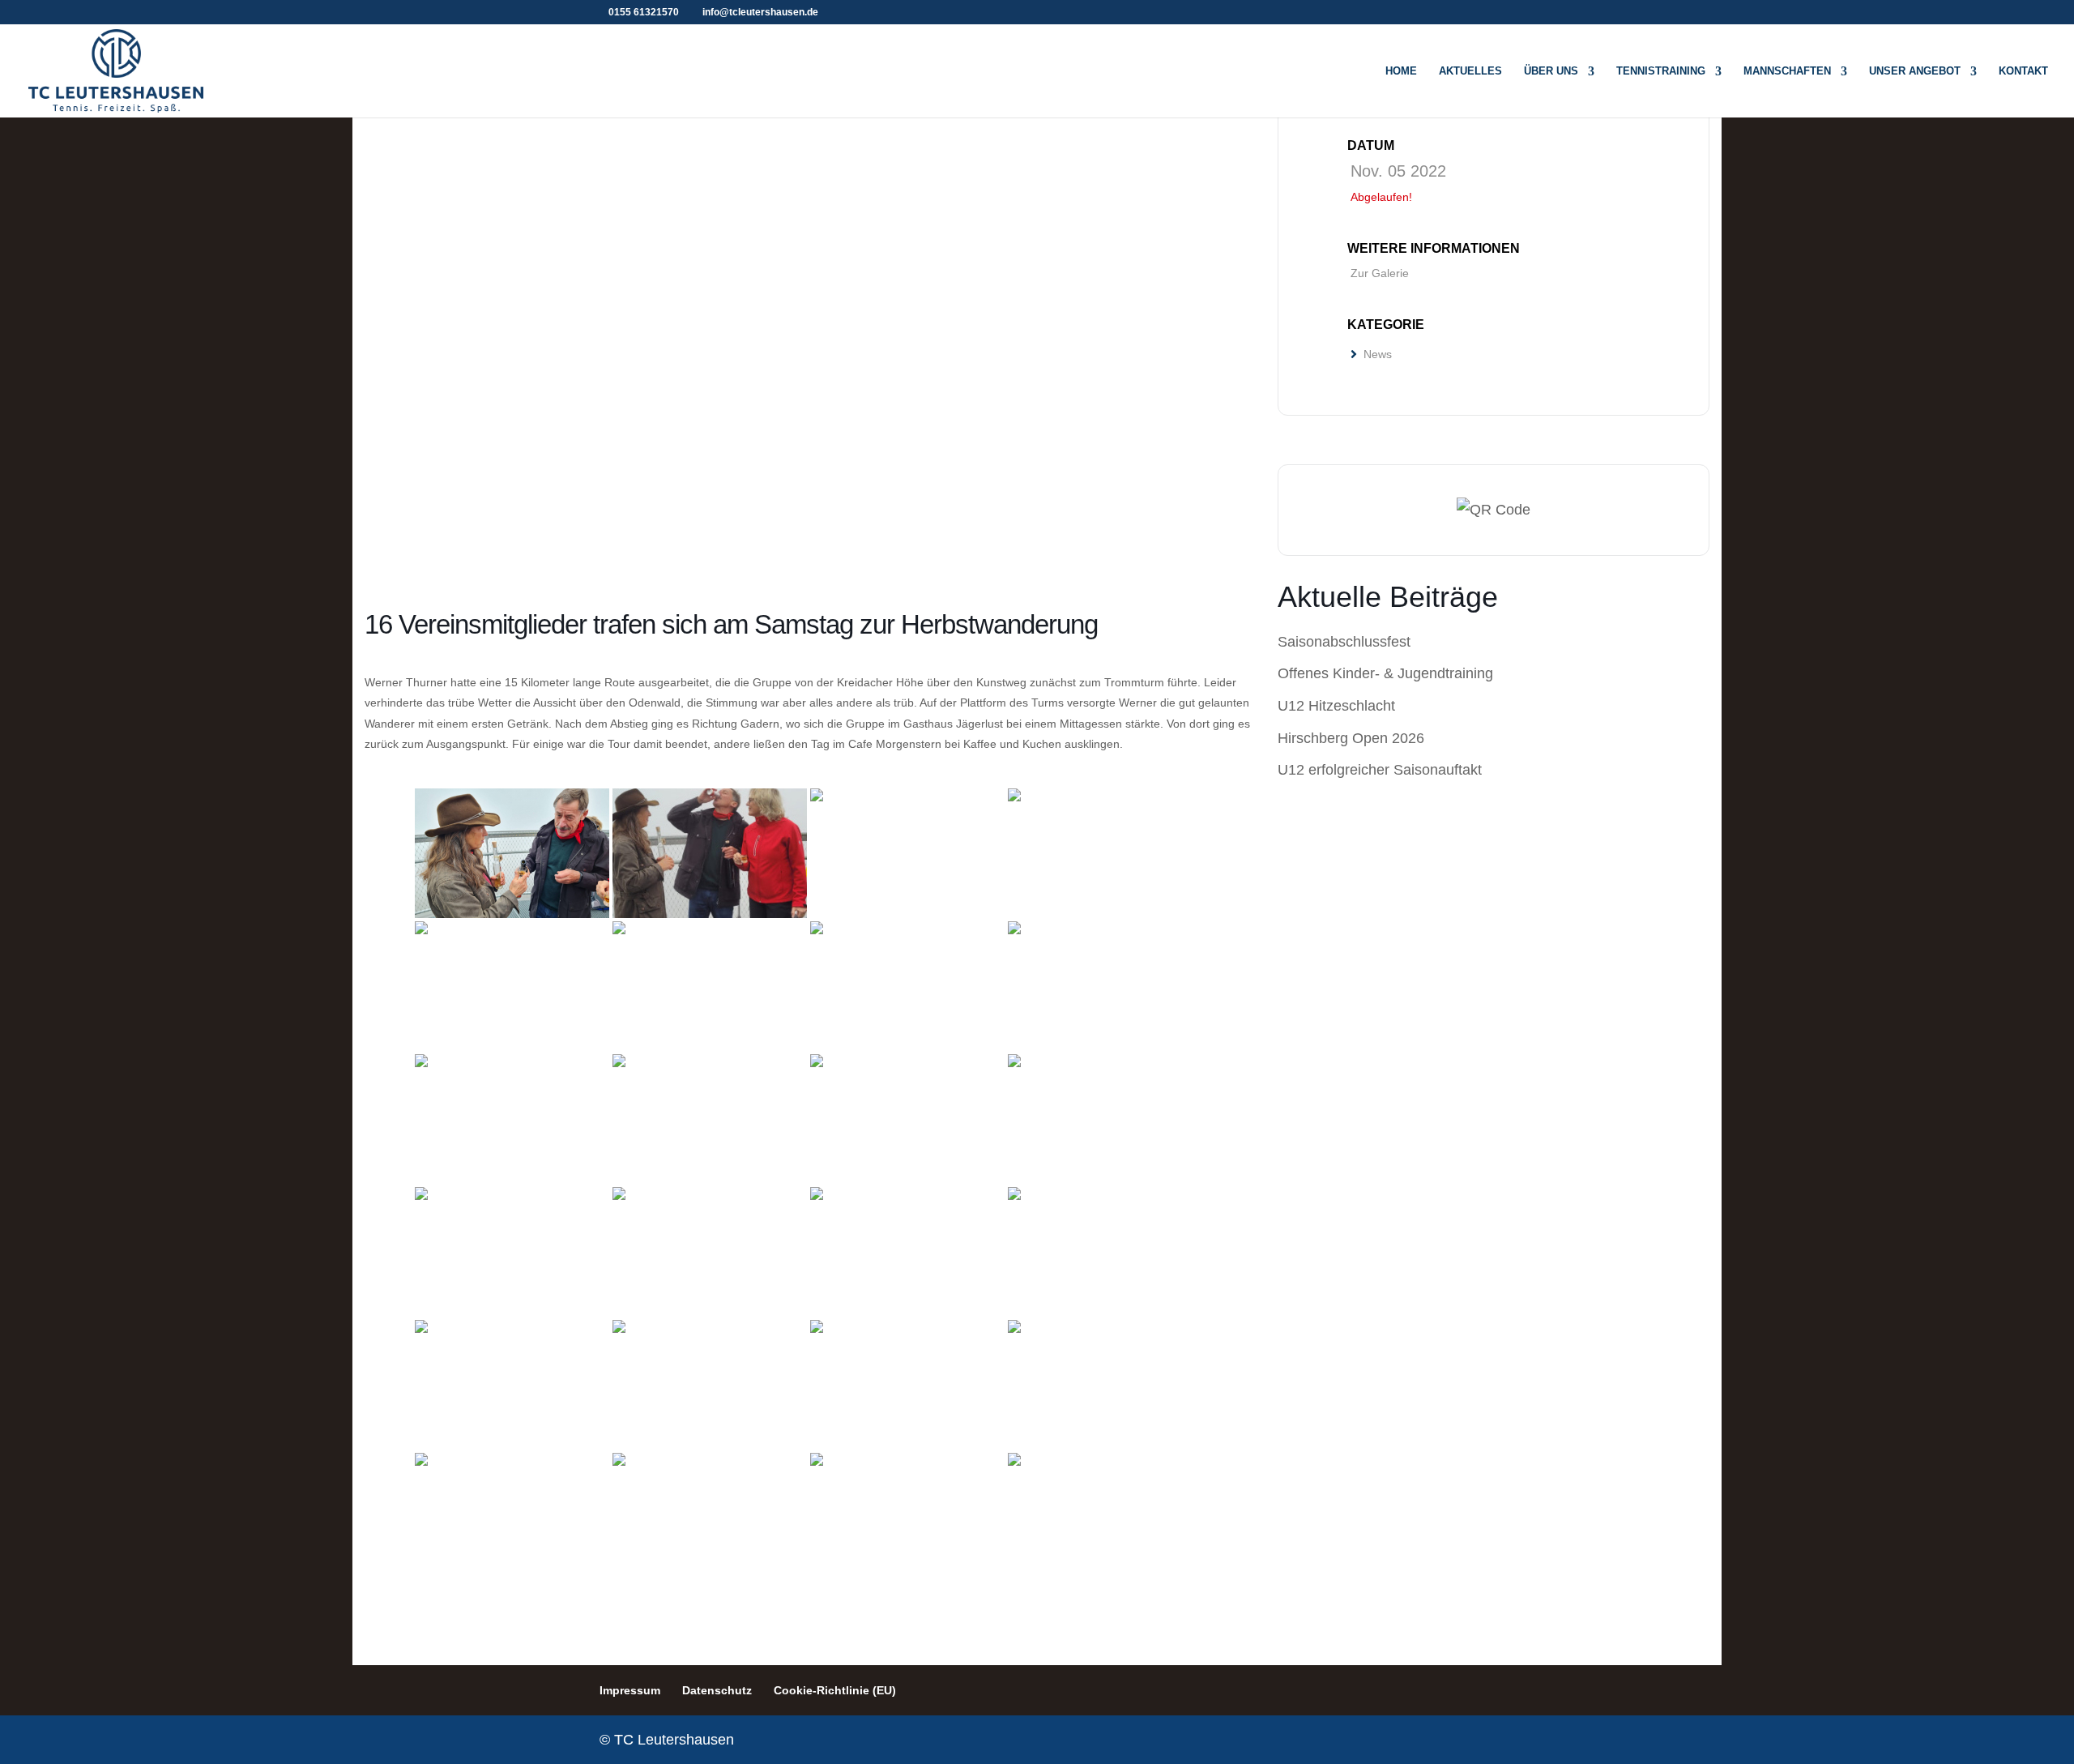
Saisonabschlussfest (1344, 642)
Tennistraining (1661, 71)
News (1378, 354)
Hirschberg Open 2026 (1351, 738)
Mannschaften (1787, 71)
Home (1401, 71)
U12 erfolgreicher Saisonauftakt (1380, 770)
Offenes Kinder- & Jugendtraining (1385, 673)
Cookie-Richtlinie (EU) (835, 1690)
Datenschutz (717, 1690)
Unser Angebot (1915, 71)
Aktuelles (1470, 71)
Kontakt (2023, 71)
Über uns (1551, 71)
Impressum (630, 1690)
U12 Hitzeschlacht (1336, 706)
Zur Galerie (1380, 273)
